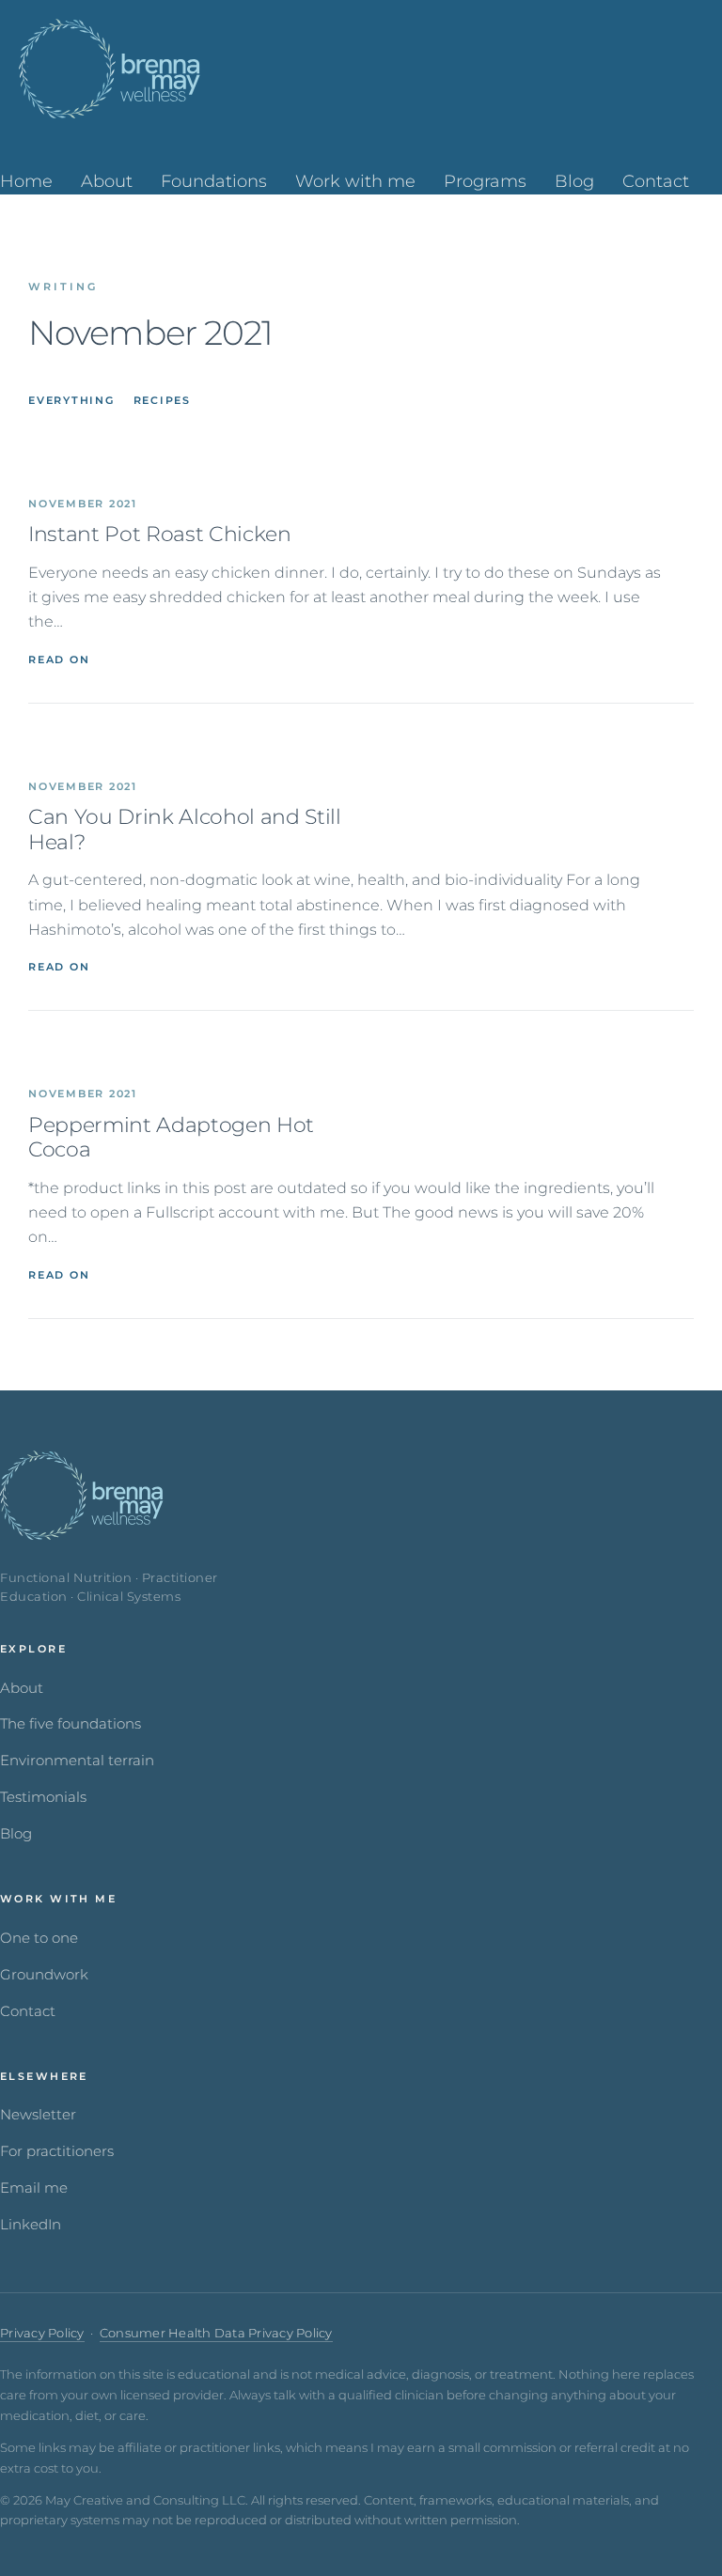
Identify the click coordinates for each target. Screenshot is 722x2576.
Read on (59, 660)
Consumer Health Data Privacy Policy (216, 2333)
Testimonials (43, 1797)
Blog (16, 1834)
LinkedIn (31, 2225)
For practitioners (57, 2151)
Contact (28, 2011)
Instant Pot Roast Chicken (160, 535)
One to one (39, 1938)
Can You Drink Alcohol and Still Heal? (185, 830)
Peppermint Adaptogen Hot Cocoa (171, 1138)
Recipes (162, 400)
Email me (34, 2188)
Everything (71, 400)
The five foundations (71, 1724)
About (22, 1688)
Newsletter (38, 2115)
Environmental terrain (77, 1761)
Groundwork (44, 1975)
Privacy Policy (42, 2333)
